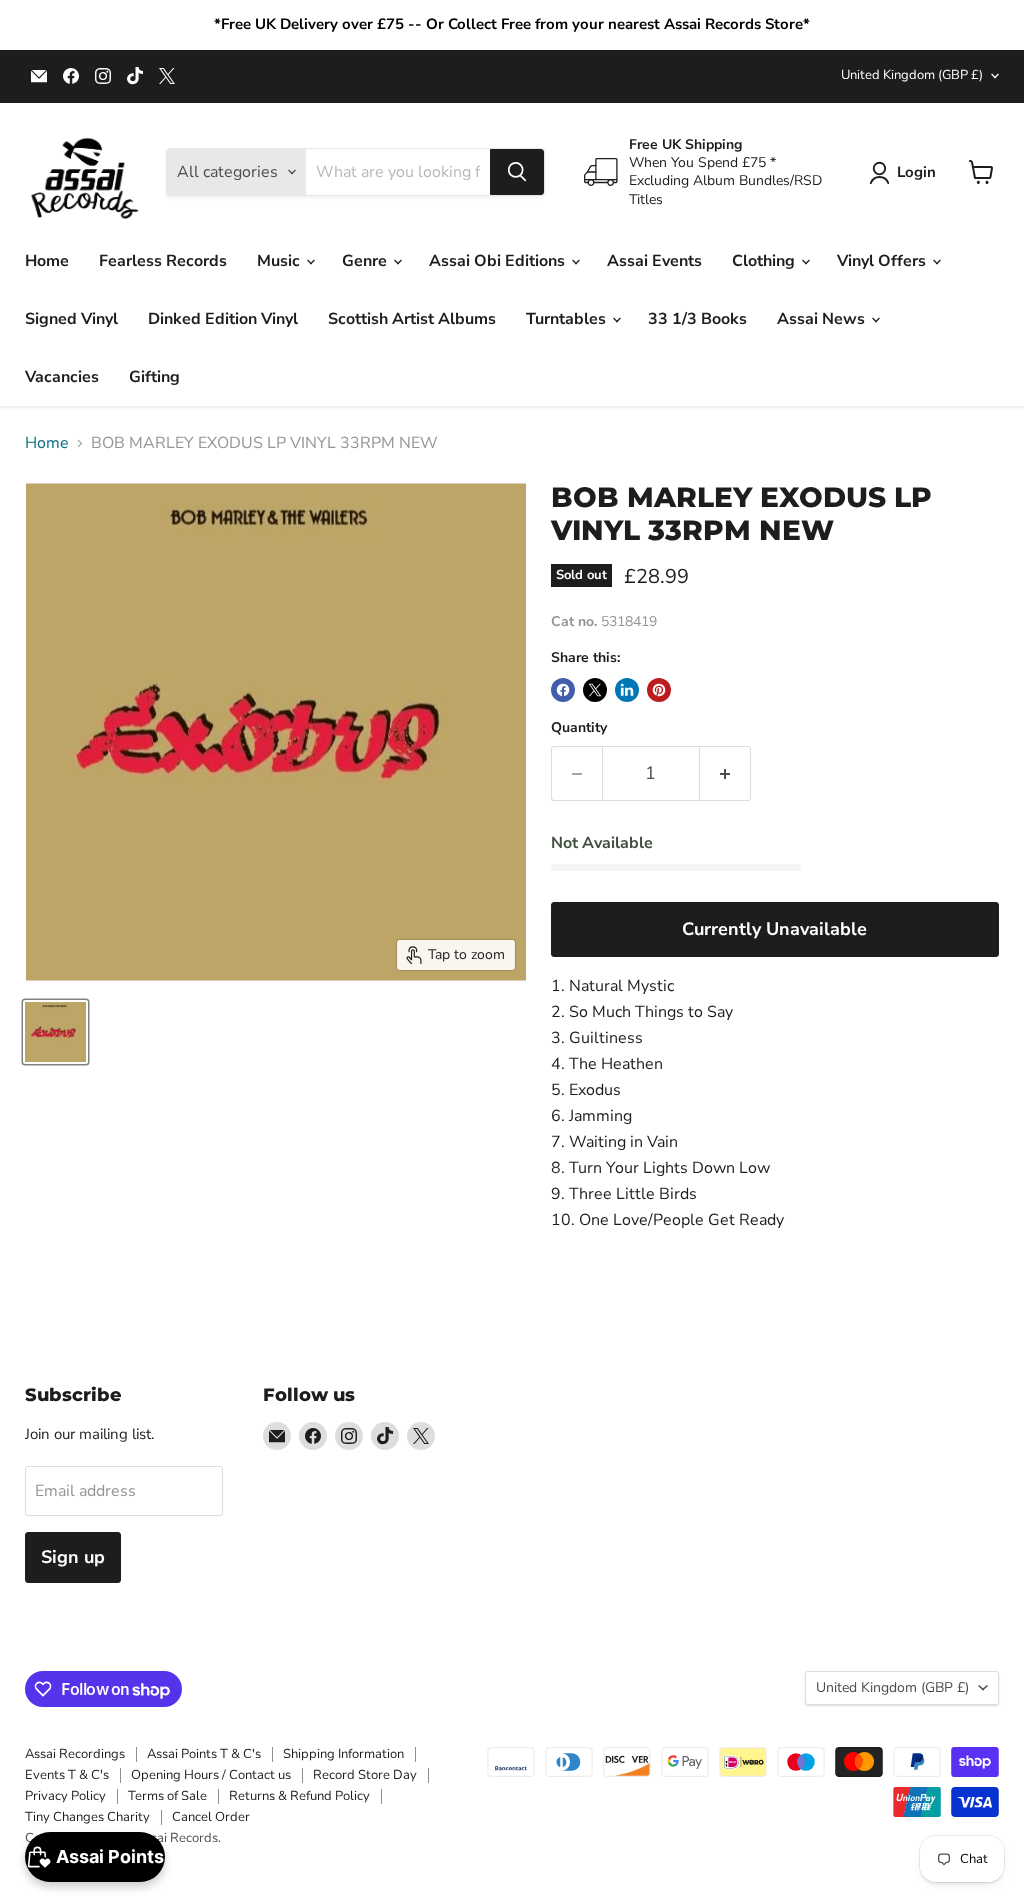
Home (47, 261)
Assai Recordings (75, 1754)
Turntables (568, 319)
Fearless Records (163, 261)
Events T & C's (67, 1775)
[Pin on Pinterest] (659, 690)
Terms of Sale (167, 1796)
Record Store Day (365, 1775)
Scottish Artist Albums (412, 319)
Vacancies (62, 377)
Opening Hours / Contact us (211, 1775)
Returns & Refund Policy (299, 1796)
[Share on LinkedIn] (627, 690)
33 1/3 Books (697, 319)
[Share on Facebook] (563, 690)
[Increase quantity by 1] (725, 773)
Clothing (765, 261)
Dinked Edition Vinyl (223, 319)
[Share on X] (595, 690)
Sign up (73, 1557)
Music (280, 261)
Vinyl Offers (883, 261)
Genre (366, 261)
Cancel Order (211, 1817)
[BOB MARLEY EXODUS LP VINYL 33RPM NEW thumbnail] (55, 1032)
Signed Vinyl (71, 319)
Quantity (579, 728)
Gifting (154, 377)
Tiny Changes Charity (87, 1817)
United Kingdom (912, 75)
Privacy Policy (65, 1796)
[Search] (517, 172)
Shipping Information (343, 1754)
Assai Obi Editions (499, 261)
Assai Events (654, 261)
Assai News (823, 319)
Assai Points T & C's (204, 1754)
